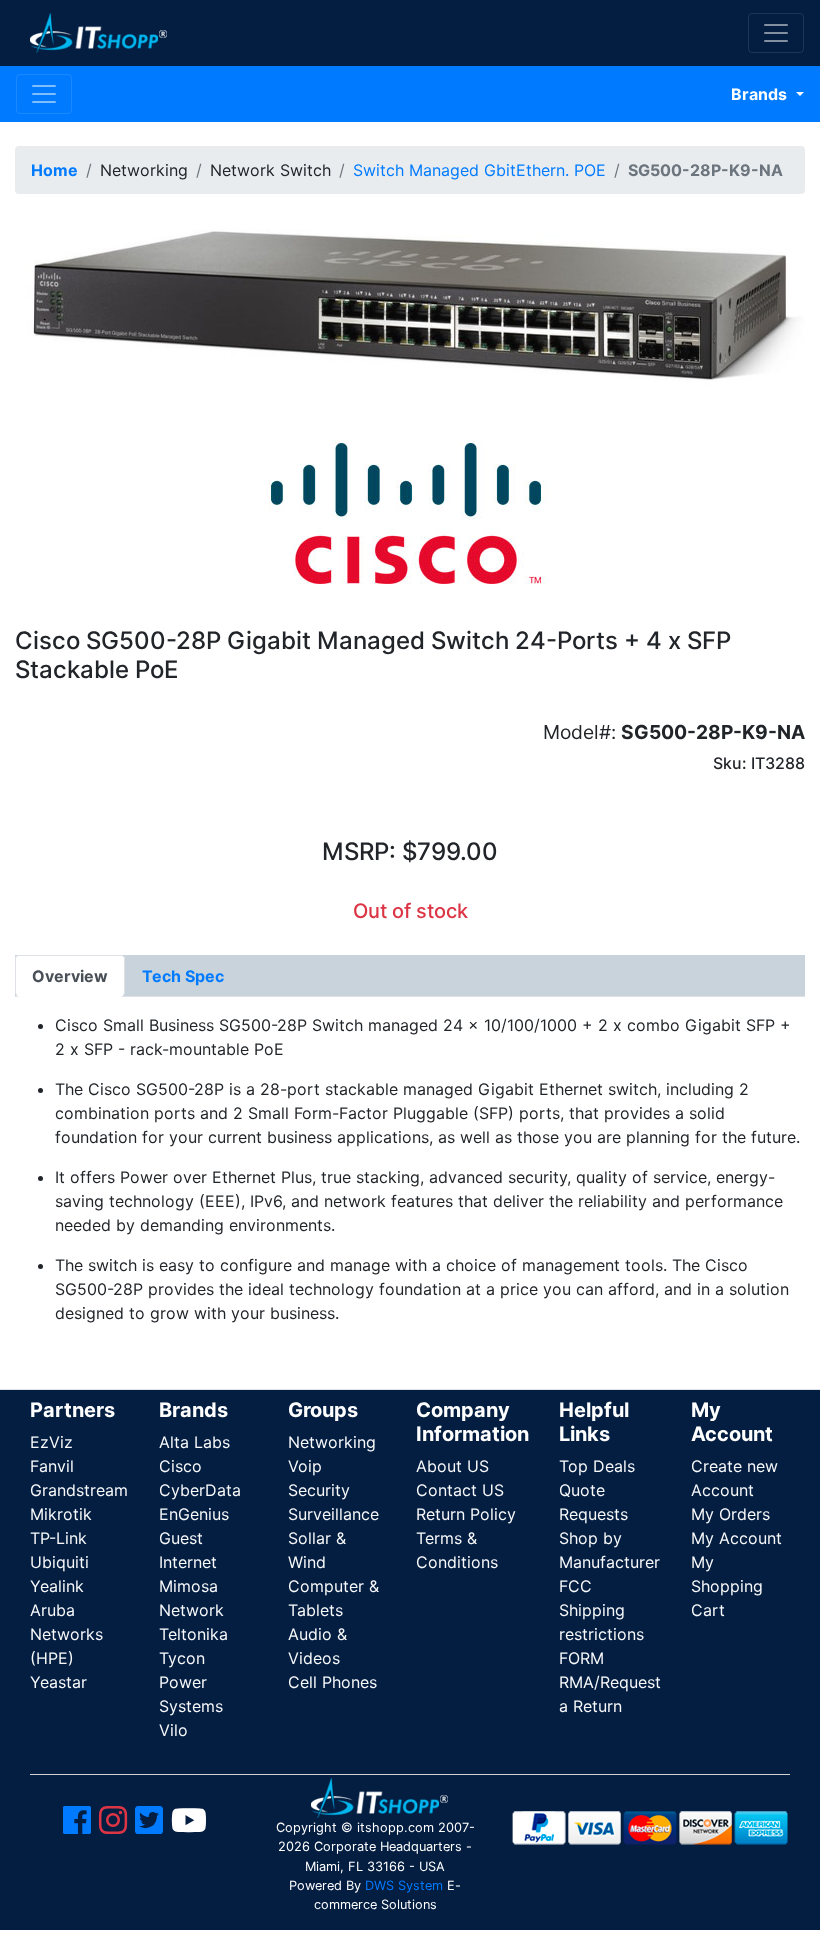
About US (452, 1466)
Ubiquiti (59, 1562)
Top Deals (597, 1466)
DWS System (404, 1885)
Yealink (57, 1586)
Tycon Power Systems (191, 1682)
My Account (736, 1538)
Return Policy (466, 1514)
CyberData (200, 1490)
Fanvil (52, 1466)
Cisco (180, 1466)
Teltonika (193, 1634)
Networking (332, 1442)
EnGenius (194, 1514)
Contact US (460, 1490)
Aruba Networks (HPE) (66, 1634)
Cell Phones (332, 1682)
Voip (305, 1466)
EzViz (51, 1442)
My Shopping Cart (727, 1586)
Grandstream (79, 1490)
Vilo (173, 1730)
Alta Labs (194, 1442)
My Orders (730, 1514)
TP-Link (58, 1538)
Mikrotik (61, 1514)
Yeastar (58, 1682)
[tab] (70, 976)
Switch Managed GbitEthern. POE (479, 170)
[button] (410, 312)
